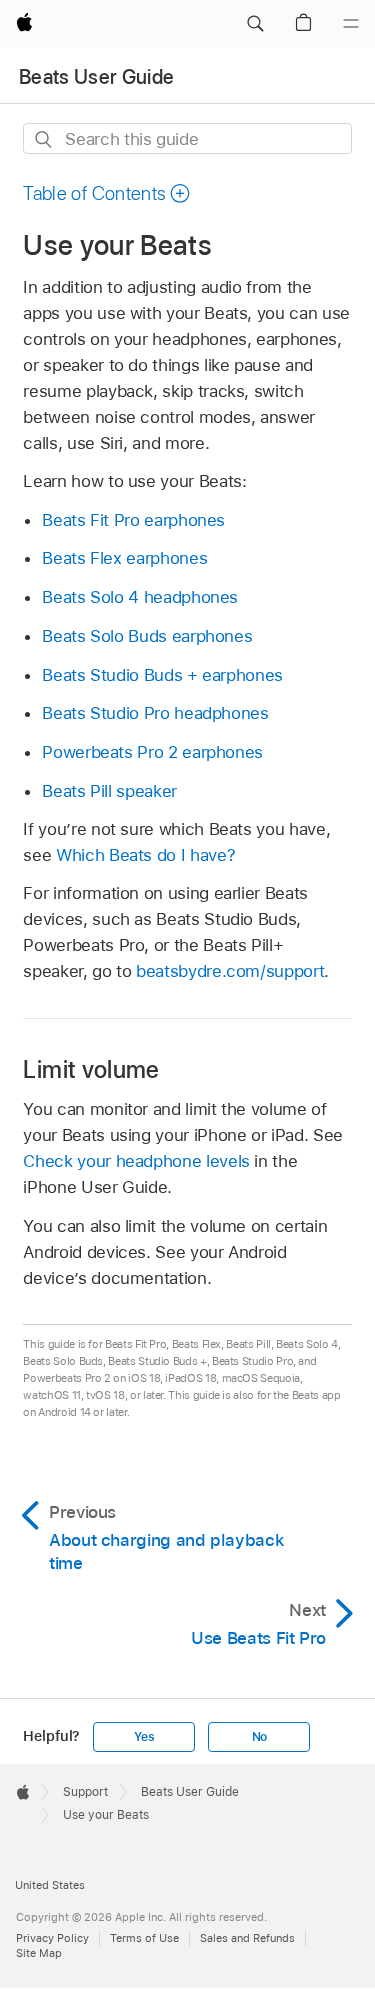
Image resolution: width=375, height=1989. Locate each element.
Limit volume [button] (91, 1069)
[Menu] (351, 24)
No (260, 1737)
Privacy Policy (52, 1938)
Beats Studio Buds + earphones (162, 675)
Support (85, 1792)
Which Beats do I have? (145, 855)
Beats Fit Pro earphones (133, 520)
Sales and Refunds (247, 1938)
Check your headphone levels (136, 1161)
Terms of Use (144, 1938)
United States (50, 1885)
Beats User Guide (96, 77)
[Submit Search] (44, 139)
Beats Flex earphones (124, 558)
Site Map (39, 1953)
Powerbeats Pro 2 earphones (152, 752)
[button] (255, 24)
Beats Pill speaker (109, 791)
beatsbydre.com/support (230, 971)
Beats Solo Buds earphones (147, 636)
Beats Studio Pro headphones (155, 713)
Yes (144, 1737)
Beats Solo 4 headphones (140, 597)
